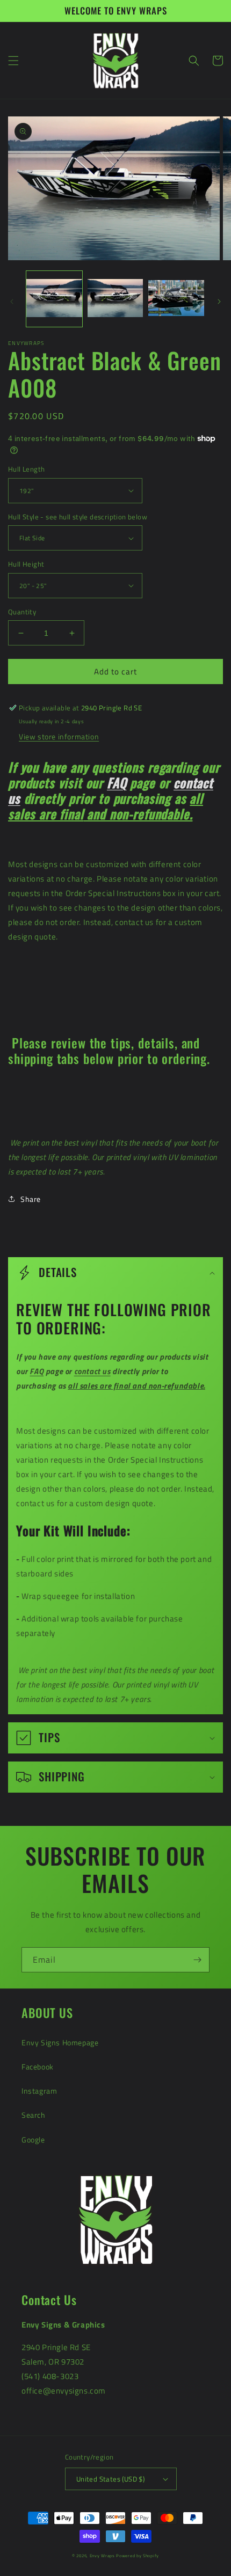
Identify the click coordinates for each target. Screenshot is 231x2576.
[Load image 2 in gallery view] (115, 299)
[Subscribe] (197, 1960)
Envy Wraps (102, 2556)
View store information (59, 736)
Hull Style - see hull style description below (78, 517)
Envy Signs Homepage (60, 2042)
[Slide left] (12, 302)
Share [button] (31, 1199)
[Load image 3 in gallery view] (176, 299)
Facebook (38, 2067)
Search (34, 2115)
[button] (13, 61)
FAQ (117, 783)
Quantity (22, 612)
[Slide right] (219, 302)
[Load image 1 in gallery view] (54, 299)
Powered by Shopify (138, 2556)
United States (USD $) (110, 2479)
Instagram (39, 2091)
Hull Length (26, 469)
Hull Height (26, 564)
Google (33, 2140)
